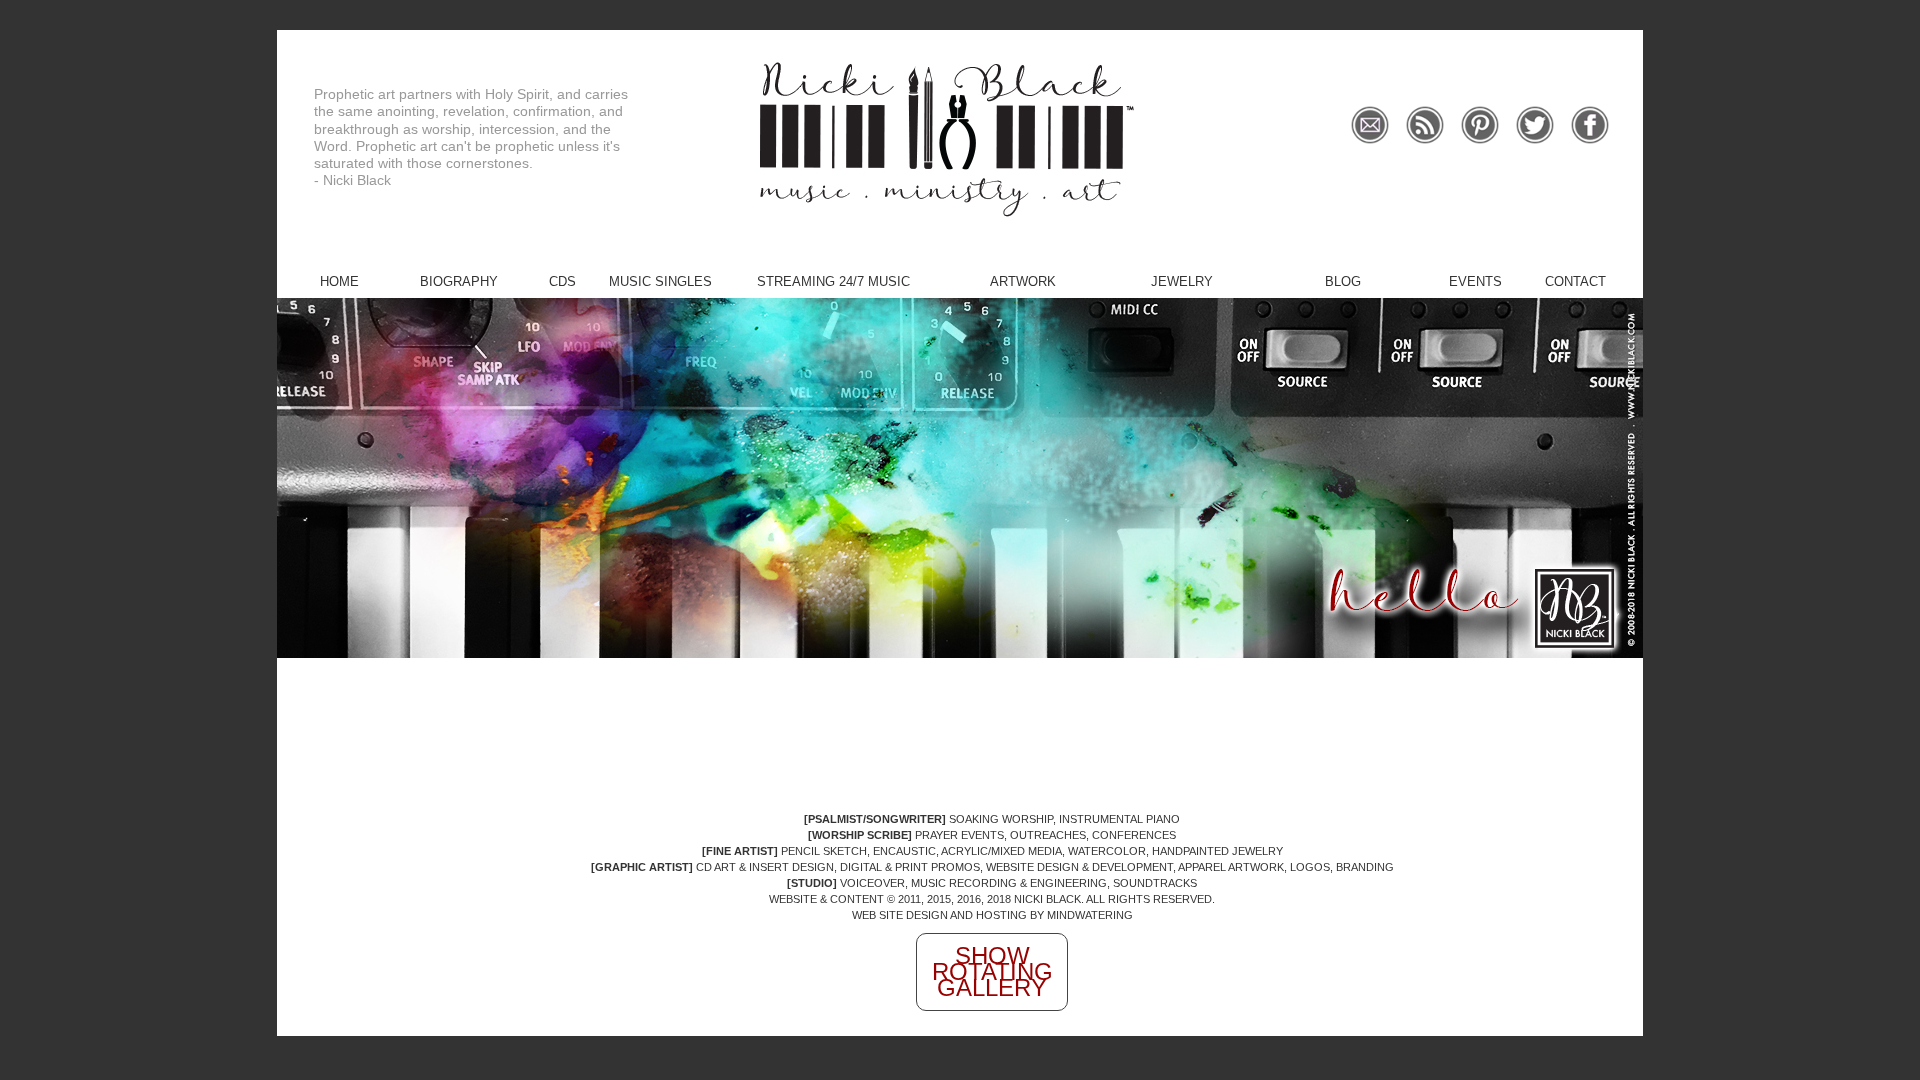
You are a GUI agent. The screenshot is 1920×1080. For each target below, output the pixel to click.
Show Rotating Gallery (992, 971)
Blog (1343, 281)
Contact (1575, 281)
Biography (459, 281)
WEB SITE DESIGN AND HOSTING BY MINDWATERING (992, 915)
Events (1475, 281)
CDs (562, 281)
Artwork (1023, 281)
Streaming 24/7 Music (833, 281)
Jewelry (1182, 281)
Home (339, 281)
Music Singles (660, 281)
